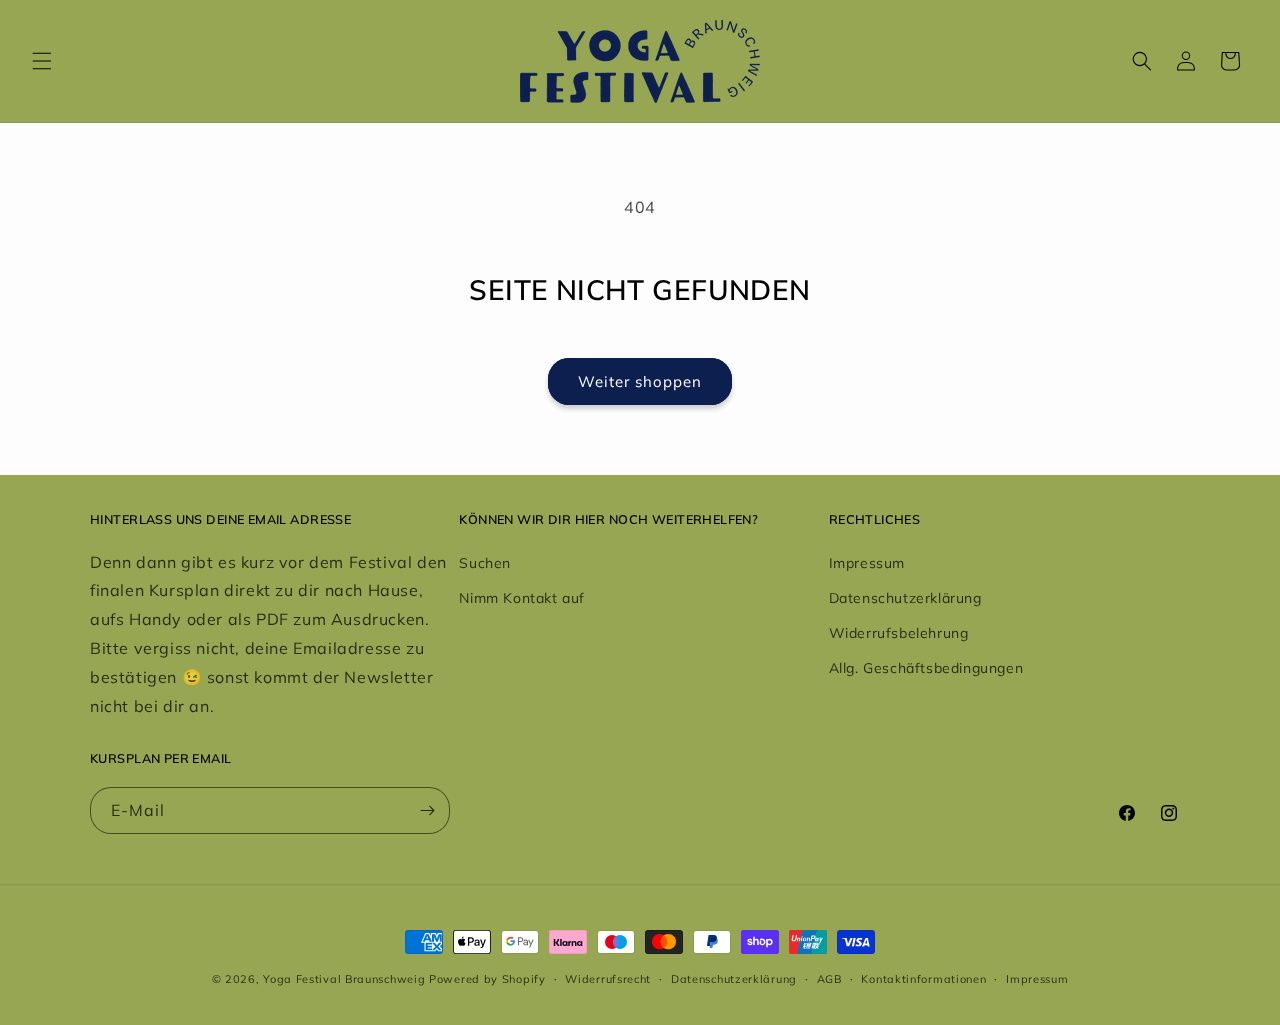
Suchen (485, 563)
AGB (829, 979)
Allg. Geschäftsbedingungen (926, 668)
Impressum (867, 563)
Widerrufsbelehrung (899, 633)
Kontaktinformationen (923, 979)
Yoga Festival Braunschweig (344, 979)
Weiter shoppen (640, 381)
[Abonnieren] (427, 810)
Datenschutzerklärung (905, 598)
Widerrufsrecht (608, 979)
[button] (42, 61)
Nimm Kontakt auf (522, 598)
